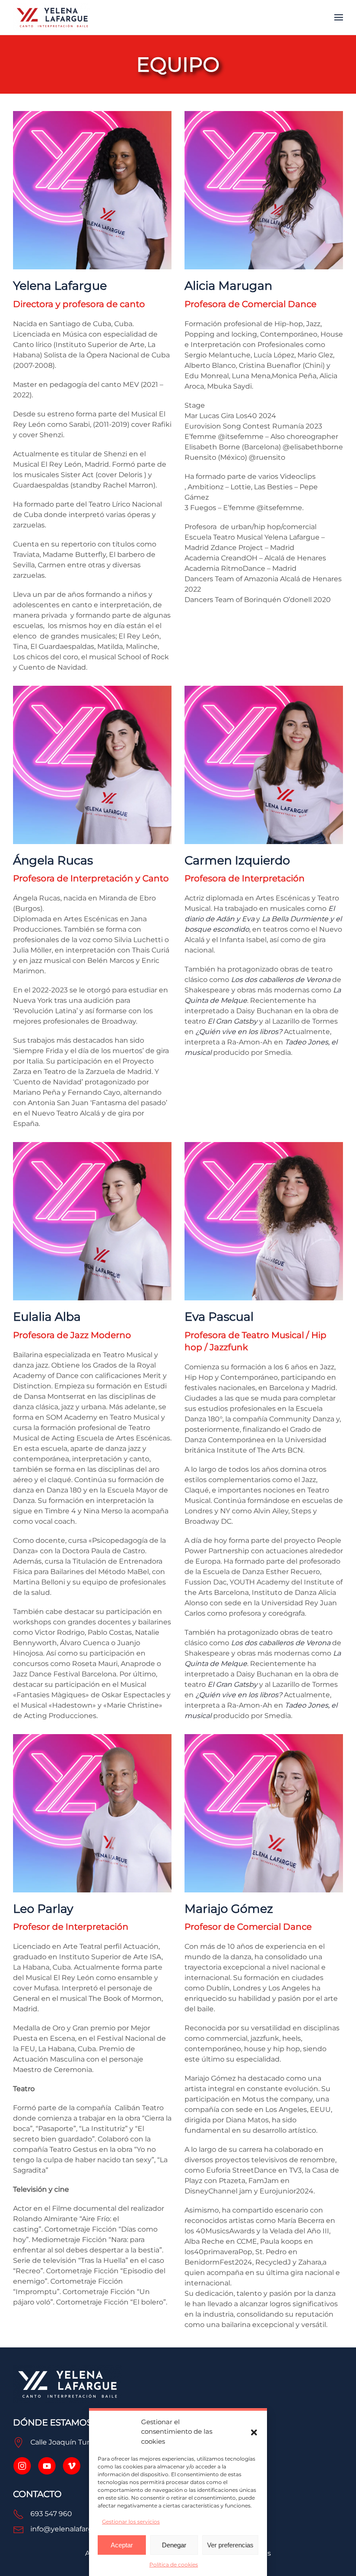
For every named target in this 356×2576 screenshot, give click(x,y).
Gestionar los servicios (131, 2522)
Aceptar (122, 2545)
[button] (254, 2432)
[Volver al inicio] (52, 17)
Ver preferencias (230, 2545)
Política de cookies (174, 2565)
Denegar (174, 2545)
